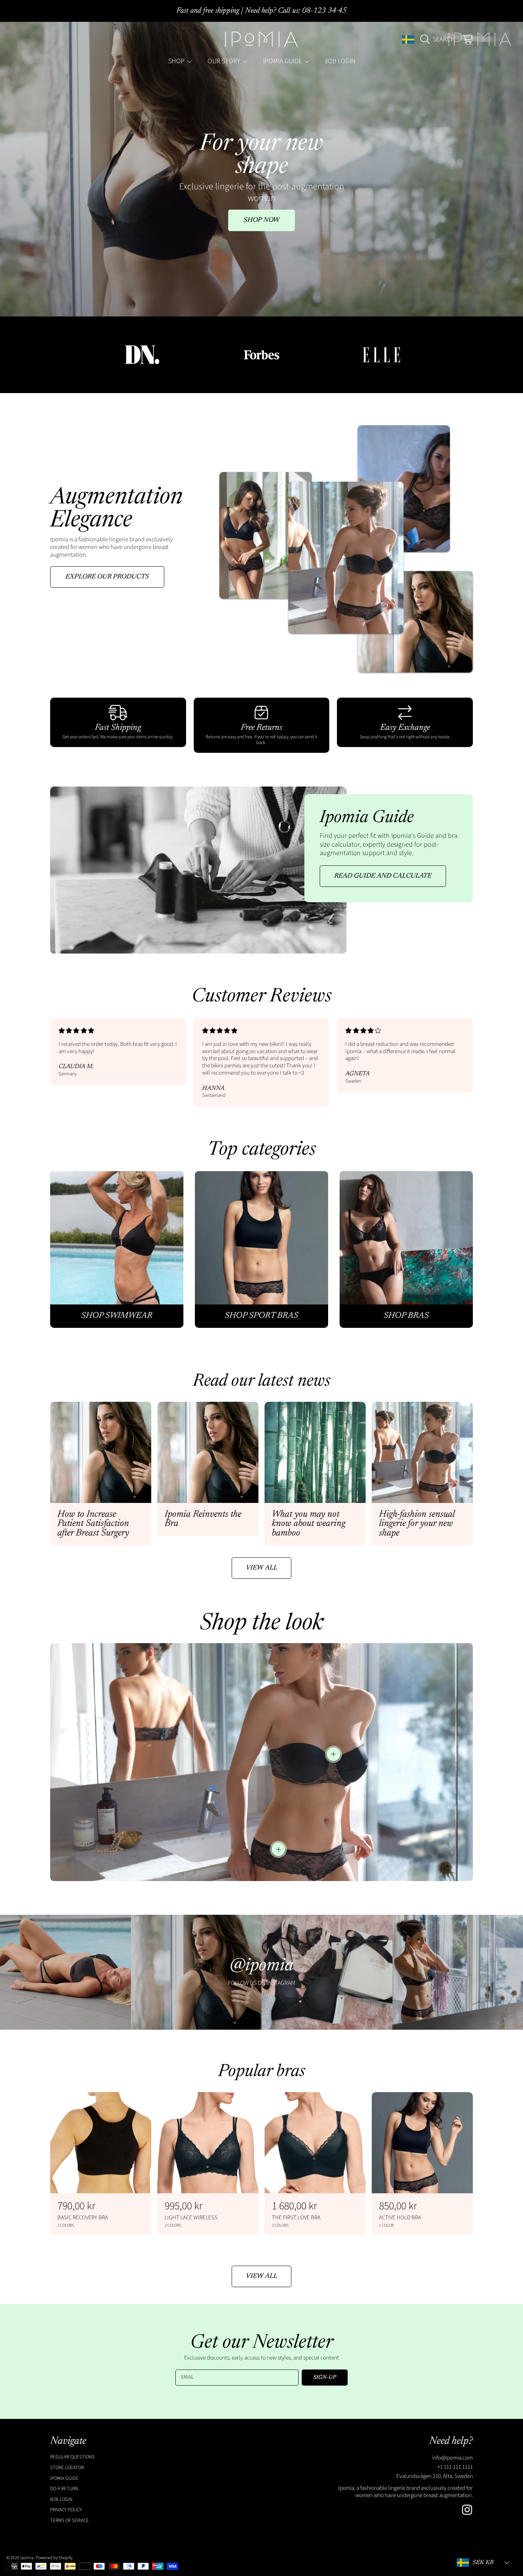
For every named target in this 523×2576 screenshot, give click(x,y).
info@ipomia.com (453, 2458)
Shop (177, 61)
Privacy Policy (66, 2510)
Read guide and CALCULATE (383, 876)
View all (261, 1568)
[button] (440, 39)
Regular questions (72, 2457)
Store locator (67, 2468)
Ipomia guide (283, 61)
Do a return (64, 2489)
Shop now (261, 220)
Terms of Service (69, 2520)
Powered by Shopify (54, 2558)
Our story (225, 61)
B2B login (61, 2499)
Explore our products (107, 577)
